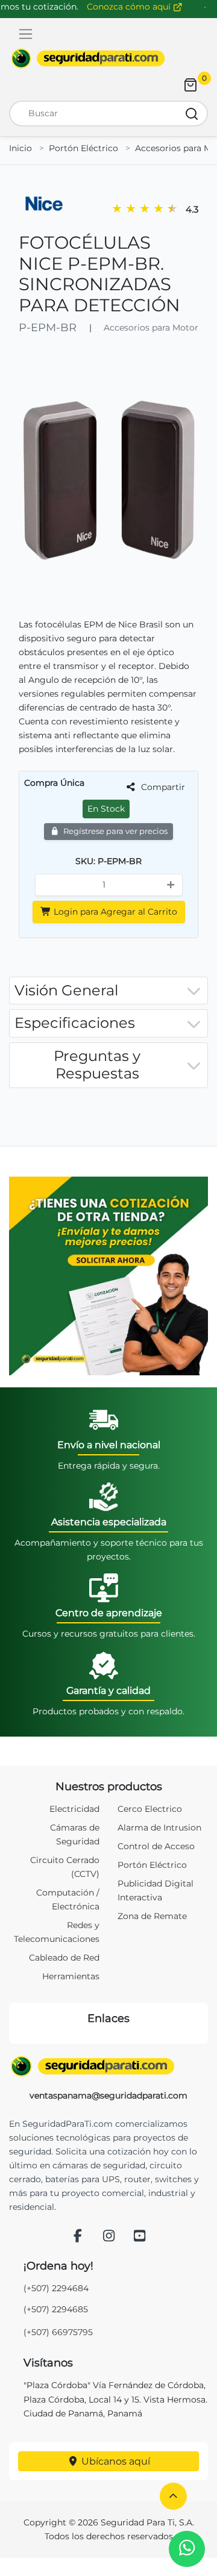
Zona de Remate (152, 1916)
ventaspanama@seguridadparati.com (108, 2095)
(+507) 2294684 (56, 2288)
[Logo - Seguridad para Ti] (88, 58)
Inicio (20, 148)
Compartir (162, 787)
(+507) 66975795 (58, 2332)
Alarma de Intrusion (159, 1828)
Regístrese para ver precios (115, 831)
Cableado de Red (64, 1958)
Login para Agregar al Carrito (114, 912)
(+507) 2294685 (56, 2309)
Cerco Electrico (150, 1809)
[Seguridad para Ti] (108, 2067)
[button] (173, 2496)
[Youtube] (140, 2237)
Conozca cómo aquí (130, 7)
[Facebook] (78, 2237)
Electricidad (74, 1809)
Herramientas (71, 1976)
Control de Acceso (156, 1846)
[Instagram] (108, 2237)
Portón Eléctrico (83, 148)
